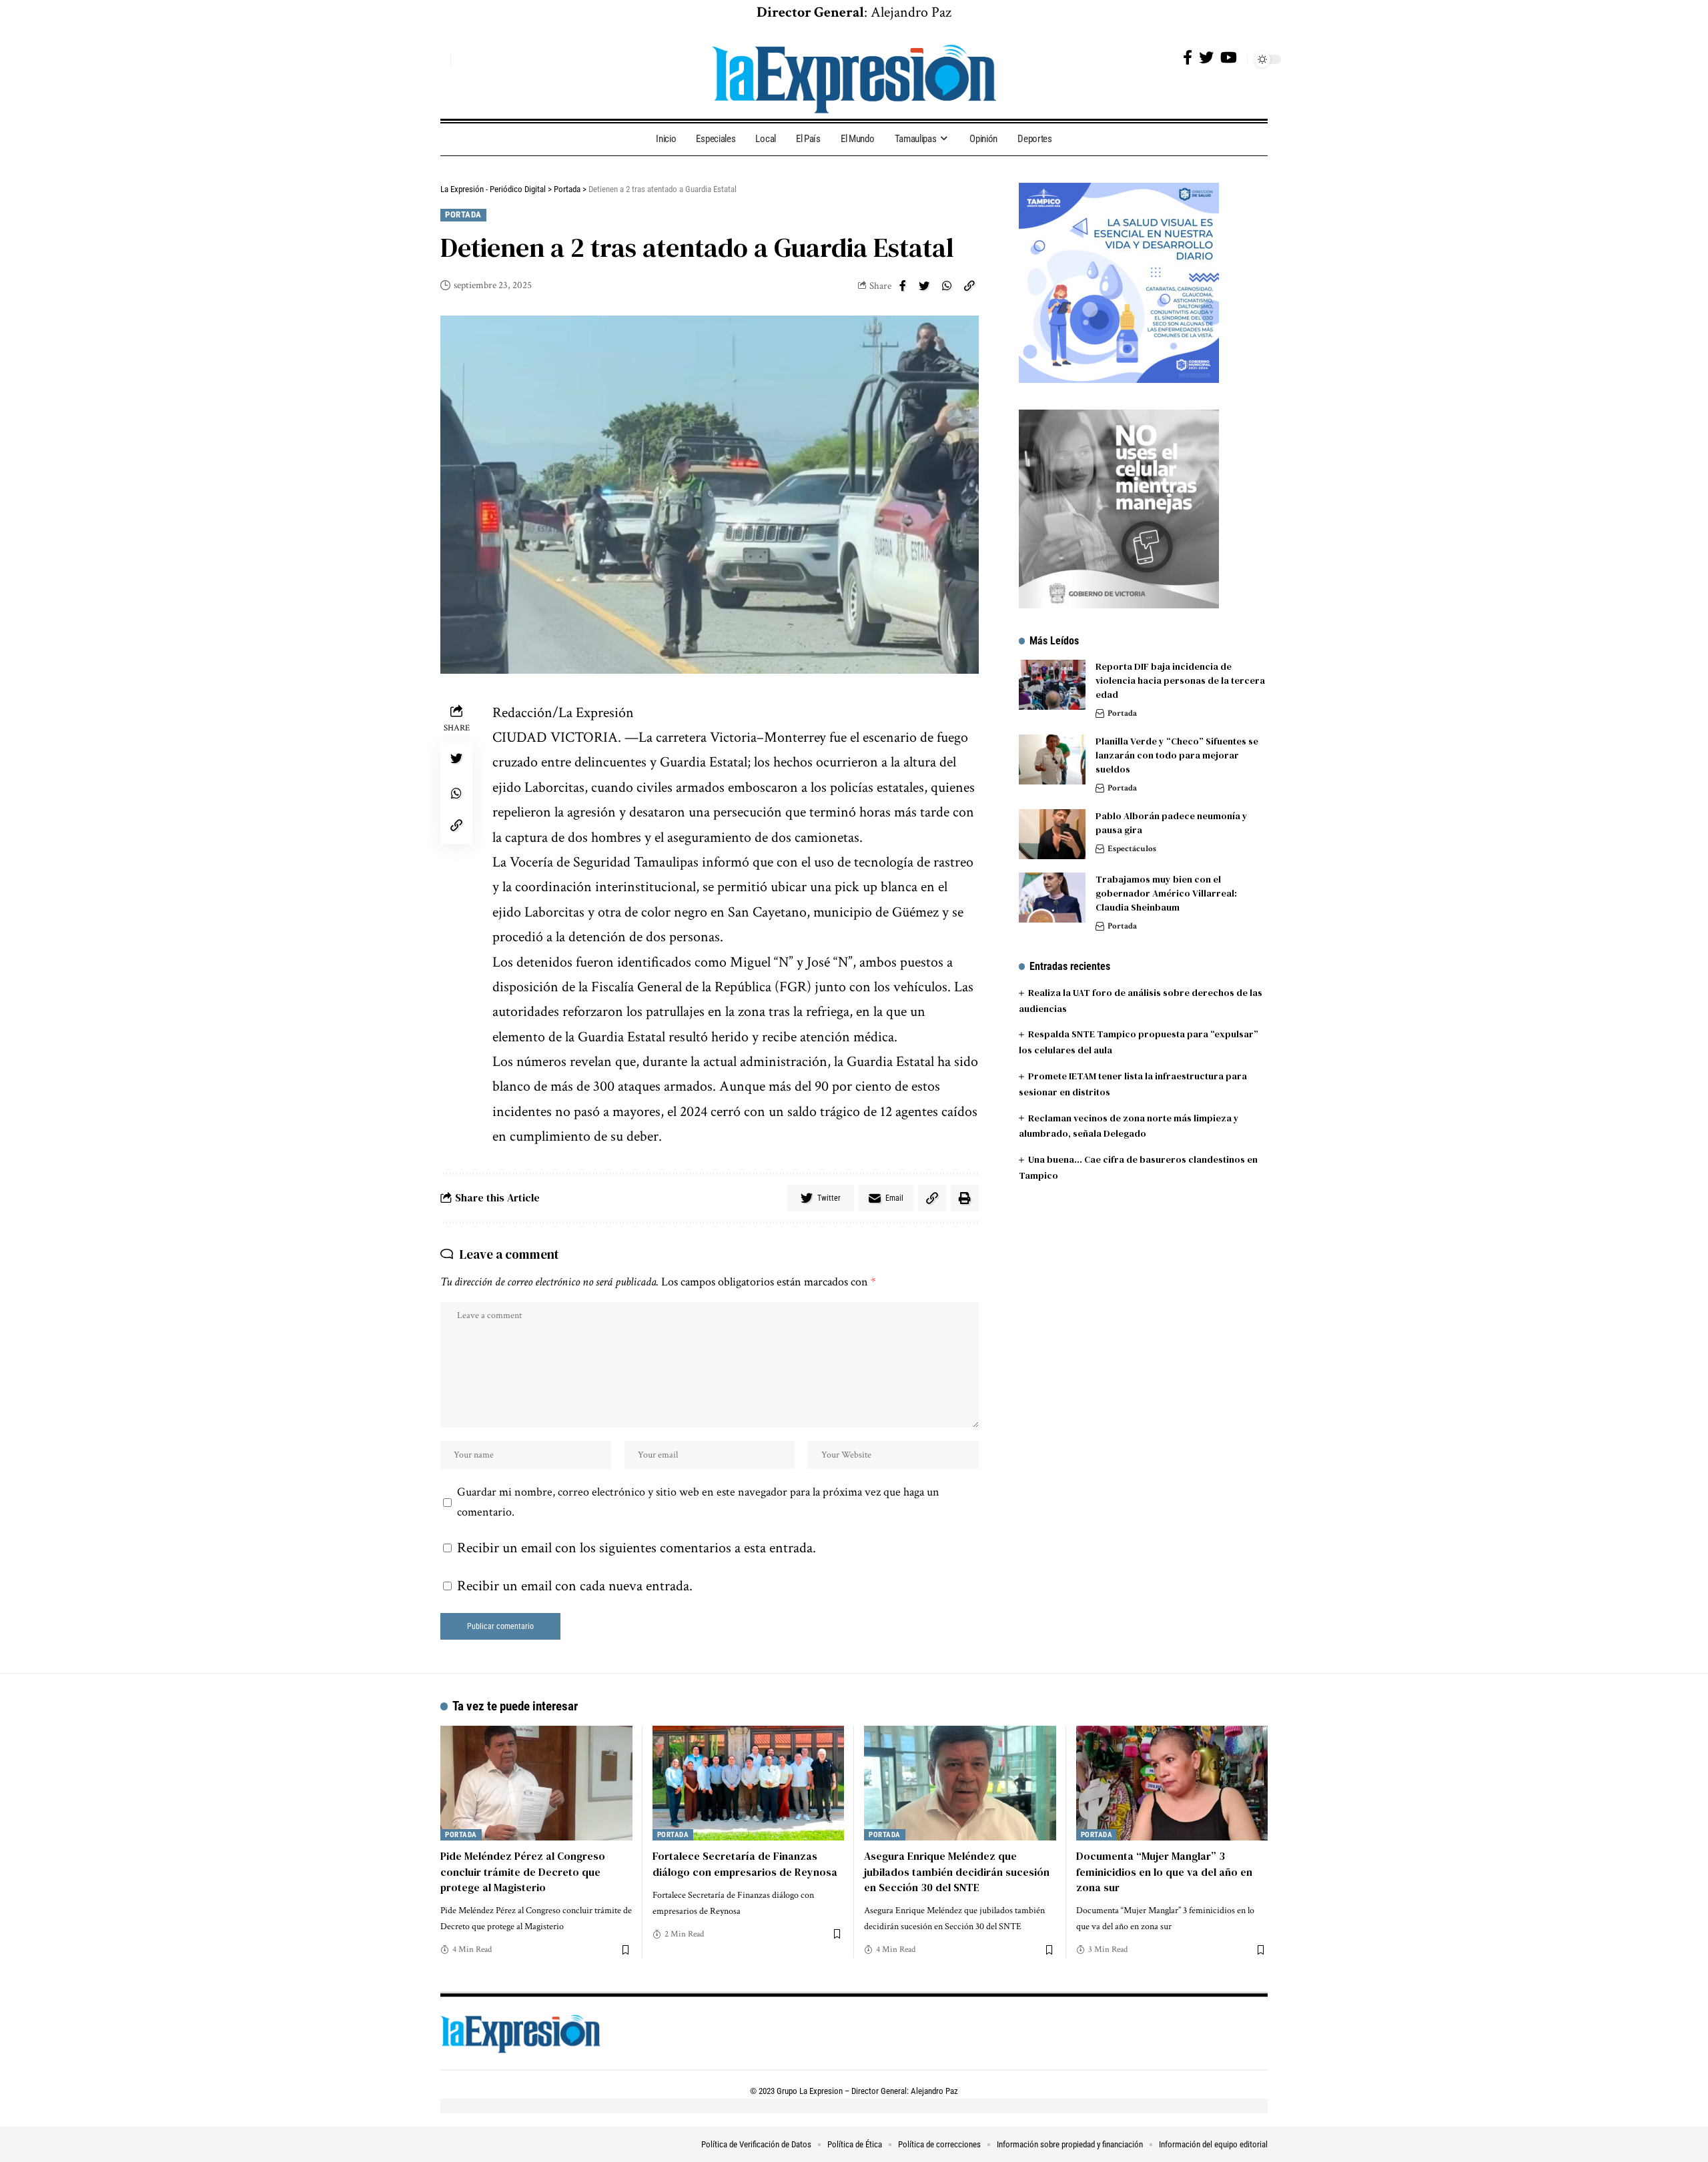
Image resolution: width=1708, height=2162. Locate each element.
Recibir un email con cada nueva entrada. (575, 1586)
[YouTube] (1229, 58)
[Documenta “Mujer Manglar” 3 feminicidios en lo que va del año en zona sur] (1172, 1783)
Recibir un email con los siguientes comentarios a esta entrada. (636, 1548)
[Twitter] (1206, 58)
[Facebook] (1188, 58)
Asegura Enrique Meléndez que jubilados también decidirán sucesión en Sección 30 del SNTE (957, 1871)
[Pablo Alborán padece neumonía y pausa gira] (1052, 834)
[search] (437, 59)
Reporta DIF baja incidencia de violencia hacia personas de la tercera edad (1180, 680)
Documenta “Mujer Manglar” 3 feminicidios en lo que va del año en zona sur (1164, 1871)
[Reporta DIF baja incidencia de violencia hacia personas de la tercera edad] (1052, 685)
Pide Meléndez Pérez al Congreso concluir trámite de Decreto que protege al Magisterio (523, 1871)
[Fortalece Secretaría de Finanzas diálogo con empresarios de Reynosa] (749, 1783)
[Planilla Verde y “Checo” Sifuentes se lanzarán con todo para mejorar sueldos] (1052, 759)
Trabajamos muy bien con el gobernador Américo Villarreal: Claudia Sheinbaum (1166, 893)
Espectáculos (1132, 849)
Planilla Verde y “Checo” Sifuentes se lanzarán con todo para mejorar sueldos (1177, 755)
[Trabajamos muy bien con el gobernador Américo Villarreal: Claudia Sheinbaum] (1052, 898)
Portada (463, 214)
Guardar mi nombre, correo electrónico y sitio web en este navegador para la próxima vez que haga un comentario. (698, 1502)
